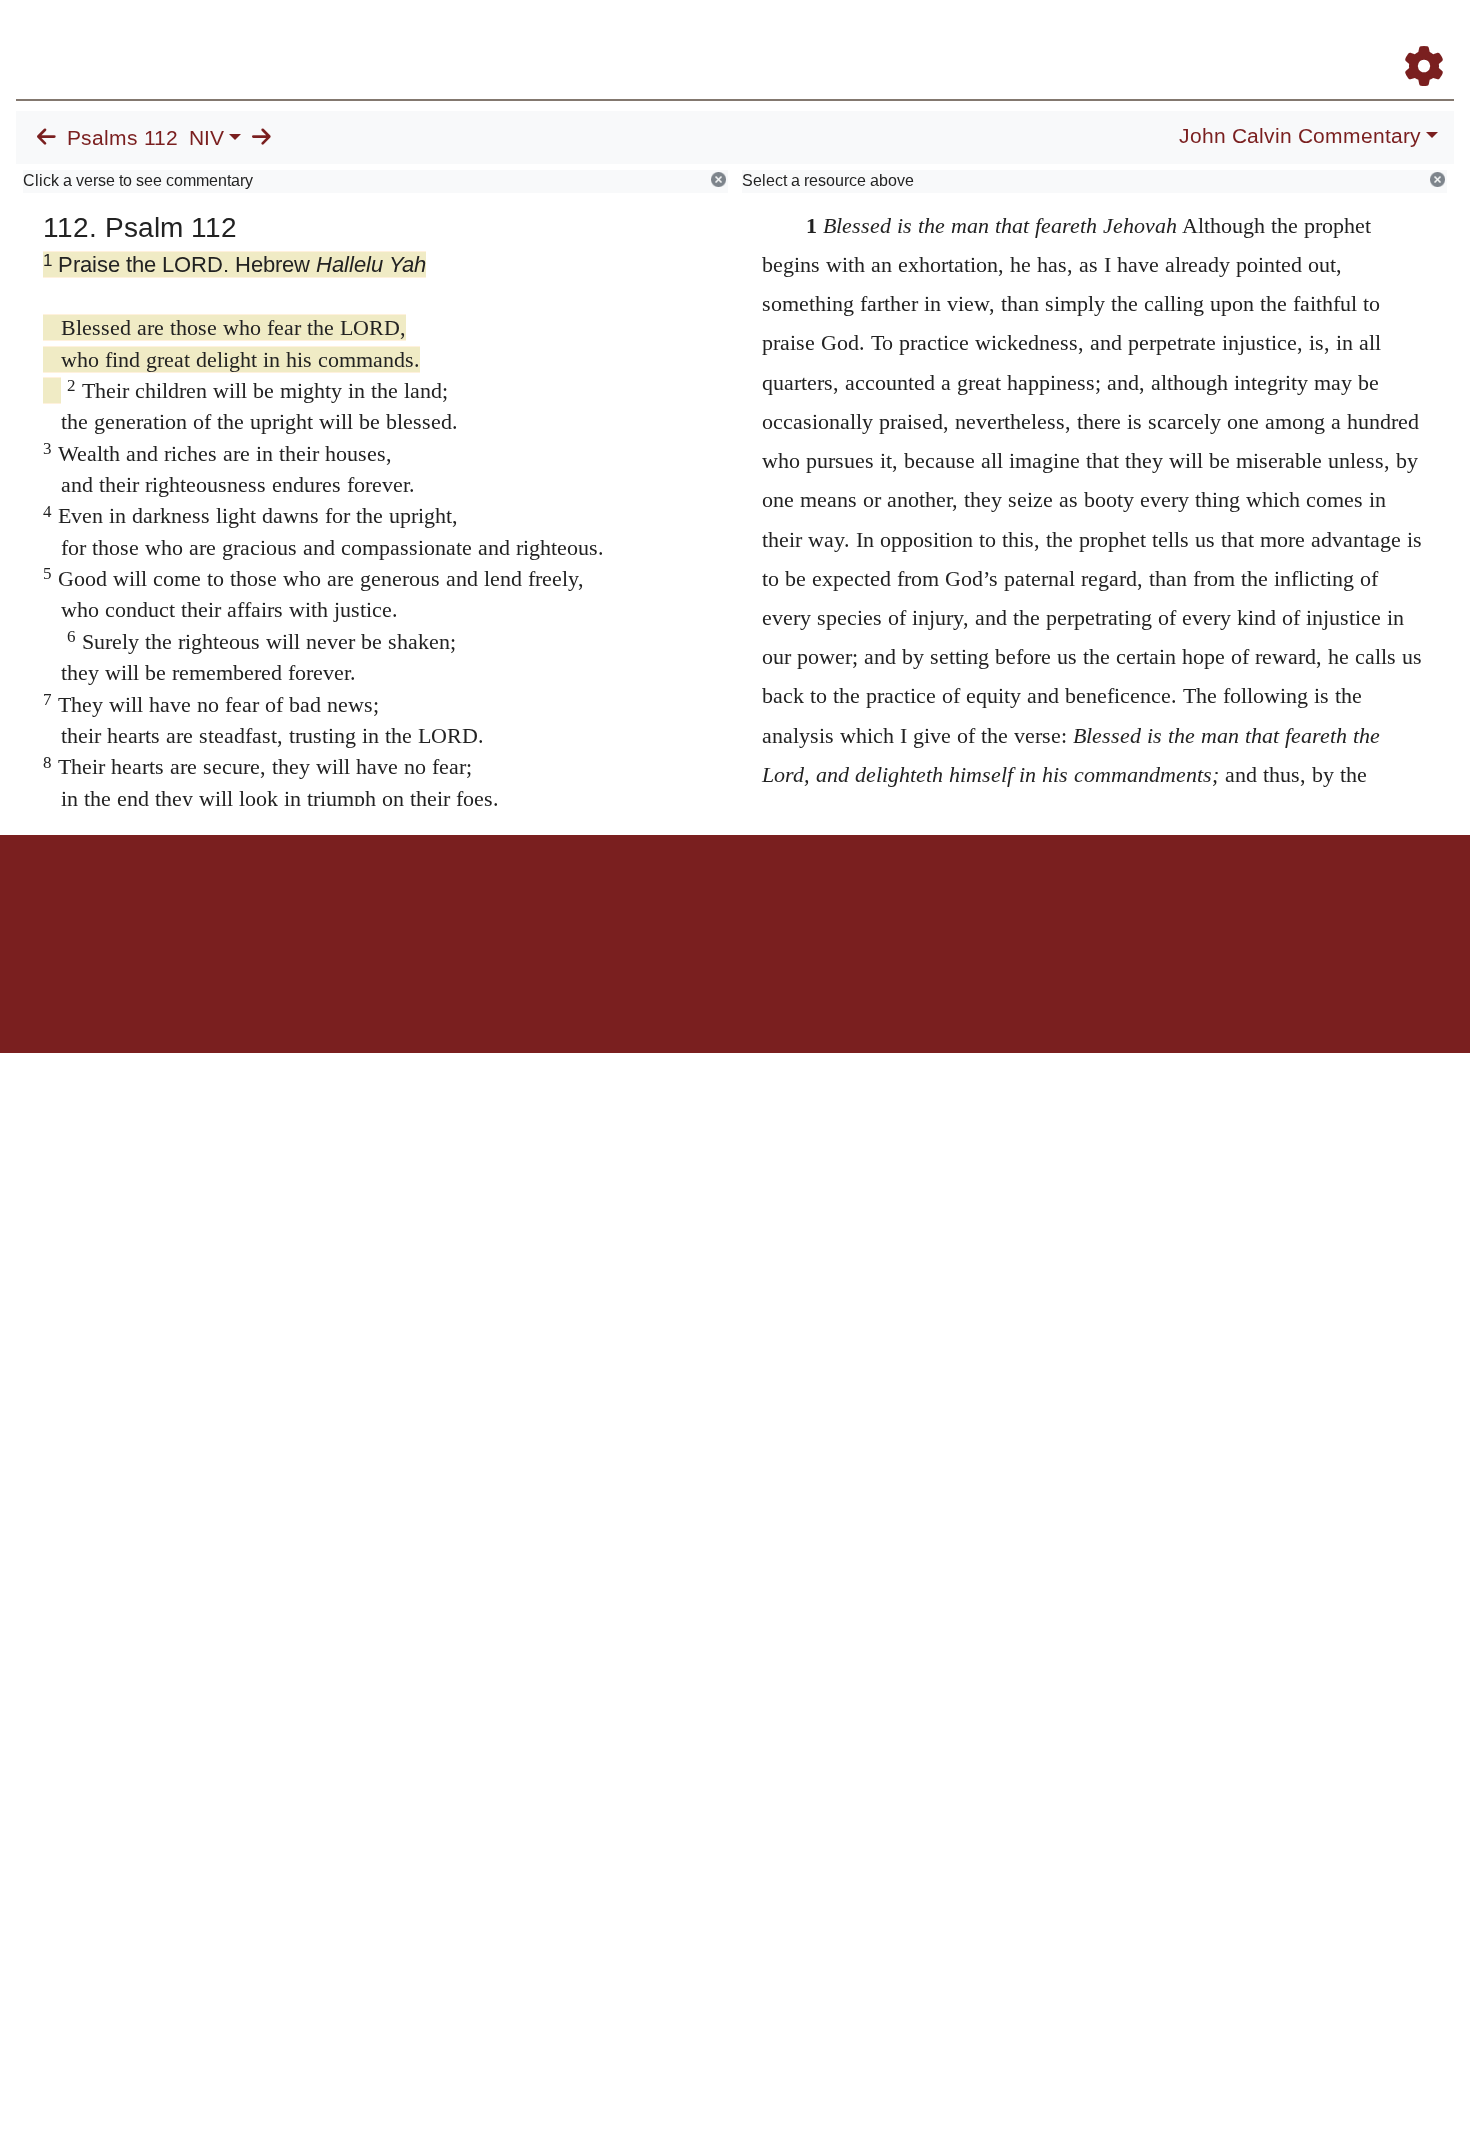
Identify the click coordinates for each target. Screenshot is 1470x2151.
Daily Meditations (1092, 38)
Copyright (777, 904)
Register (1415, 38)
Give (905, 904)
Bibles (696, 904)
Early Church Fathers (937, 38)
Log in (568, 904)
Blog (1188, 38)
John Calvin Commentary (1300, 136)
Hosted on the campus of (635, 994)
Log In (1345, 38)
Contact (868, 904)
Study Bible (1264, 38)
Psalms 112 (122, 138)
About (732, 904)
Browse (805, 38)
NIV (206, 138)
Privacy (824, 904)
